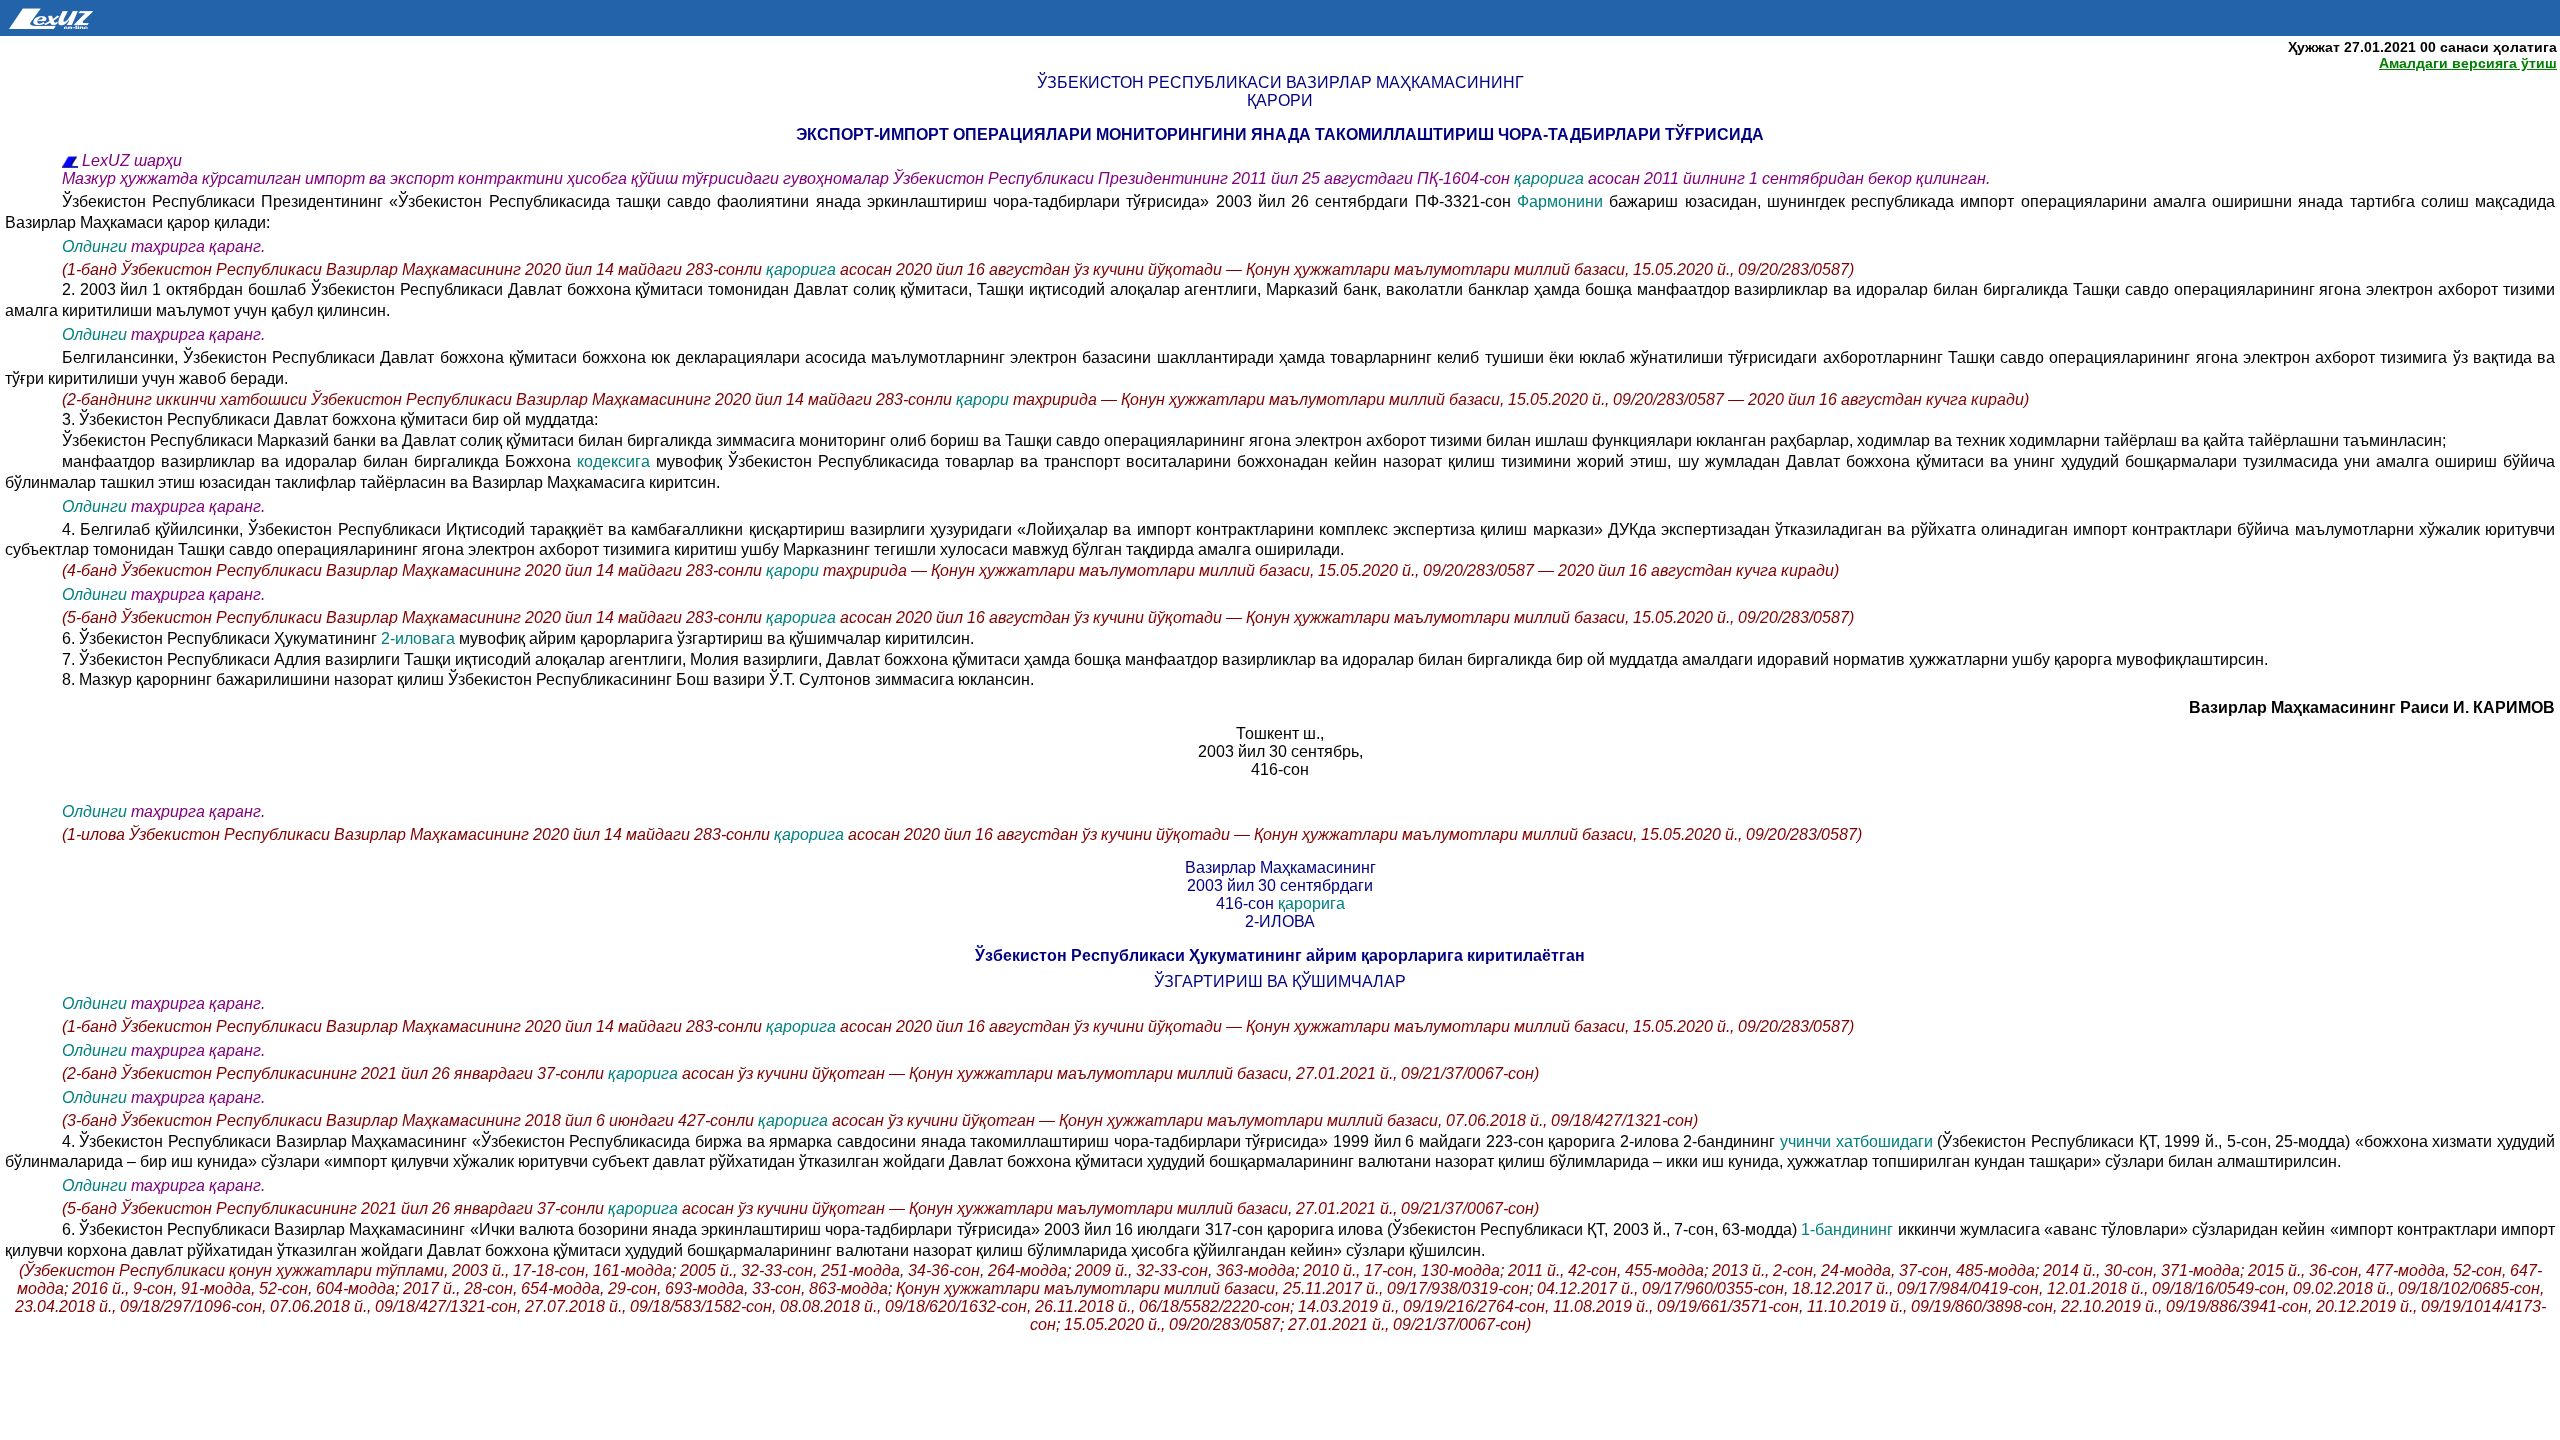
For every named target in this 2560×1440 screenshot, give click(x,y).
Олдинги (94, 246)
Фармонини (1563, 201)
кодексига (616, 461)
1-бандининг (1845, 1229)
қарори (984, 399)
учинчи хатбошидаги (1858, 1141)
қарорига (1549, 178)
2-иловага (420, 638)
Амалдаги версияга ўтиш (2468, 63)
